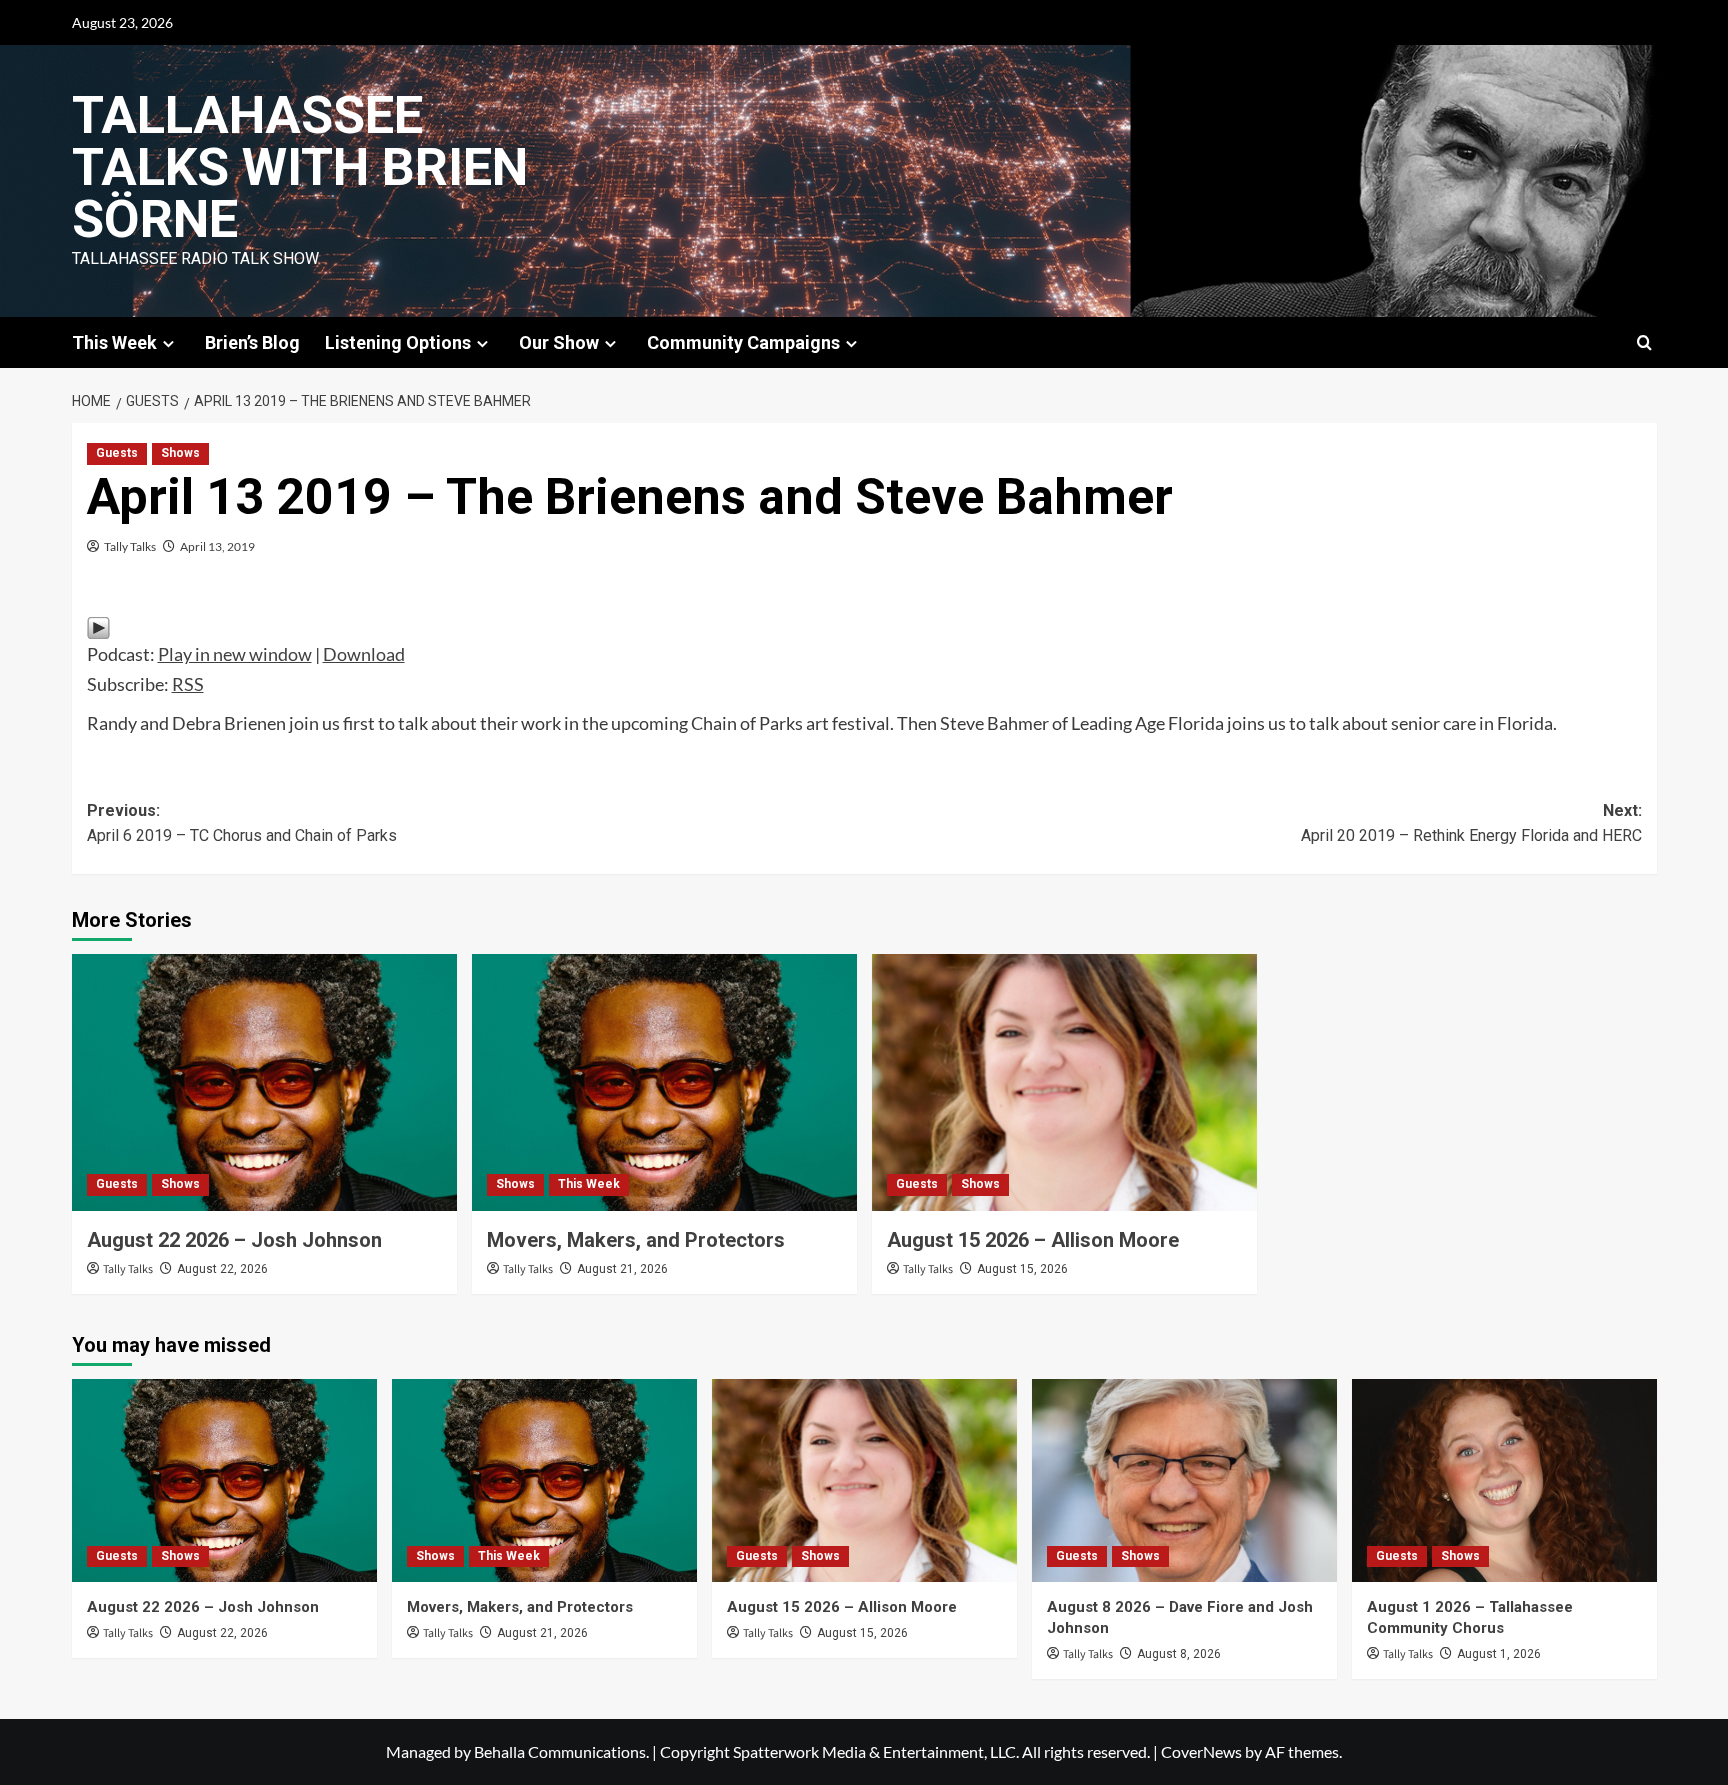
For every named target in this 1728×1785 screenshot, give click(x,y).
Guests (117, 453)
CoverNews (1201, 1751)
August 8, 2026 (1179, 1654)
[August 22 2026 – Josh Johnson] (264, 1082)
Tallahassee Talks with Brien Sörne (300, 167)
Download (364, 654)
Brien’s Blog (252, 342)
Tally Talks (130, 546)
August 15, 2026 (1022, 1269)
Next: (1471, 823)
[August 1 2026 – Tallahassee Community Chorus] (1504, 1480)
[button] (1644, 342)
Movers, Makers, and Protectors (636, 1240)
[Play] (98, 626)
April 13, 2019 (217, 546)
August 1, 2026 (1499, 1654)
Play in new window (235, 654)
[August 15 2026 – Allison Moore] (1064, 1082)
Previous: (242, 823)
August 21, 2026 (622, 1269)
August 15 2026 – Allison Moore (1033, 1240)
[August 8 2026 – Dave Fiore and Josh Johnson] (1184, 1480)
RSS (188, 684)
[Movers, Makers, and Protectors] (664, 1082)
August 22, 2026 (222, 1269)
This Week (589, 1184)
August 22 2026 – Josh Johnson (234, 1240)
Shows (180, 453)
